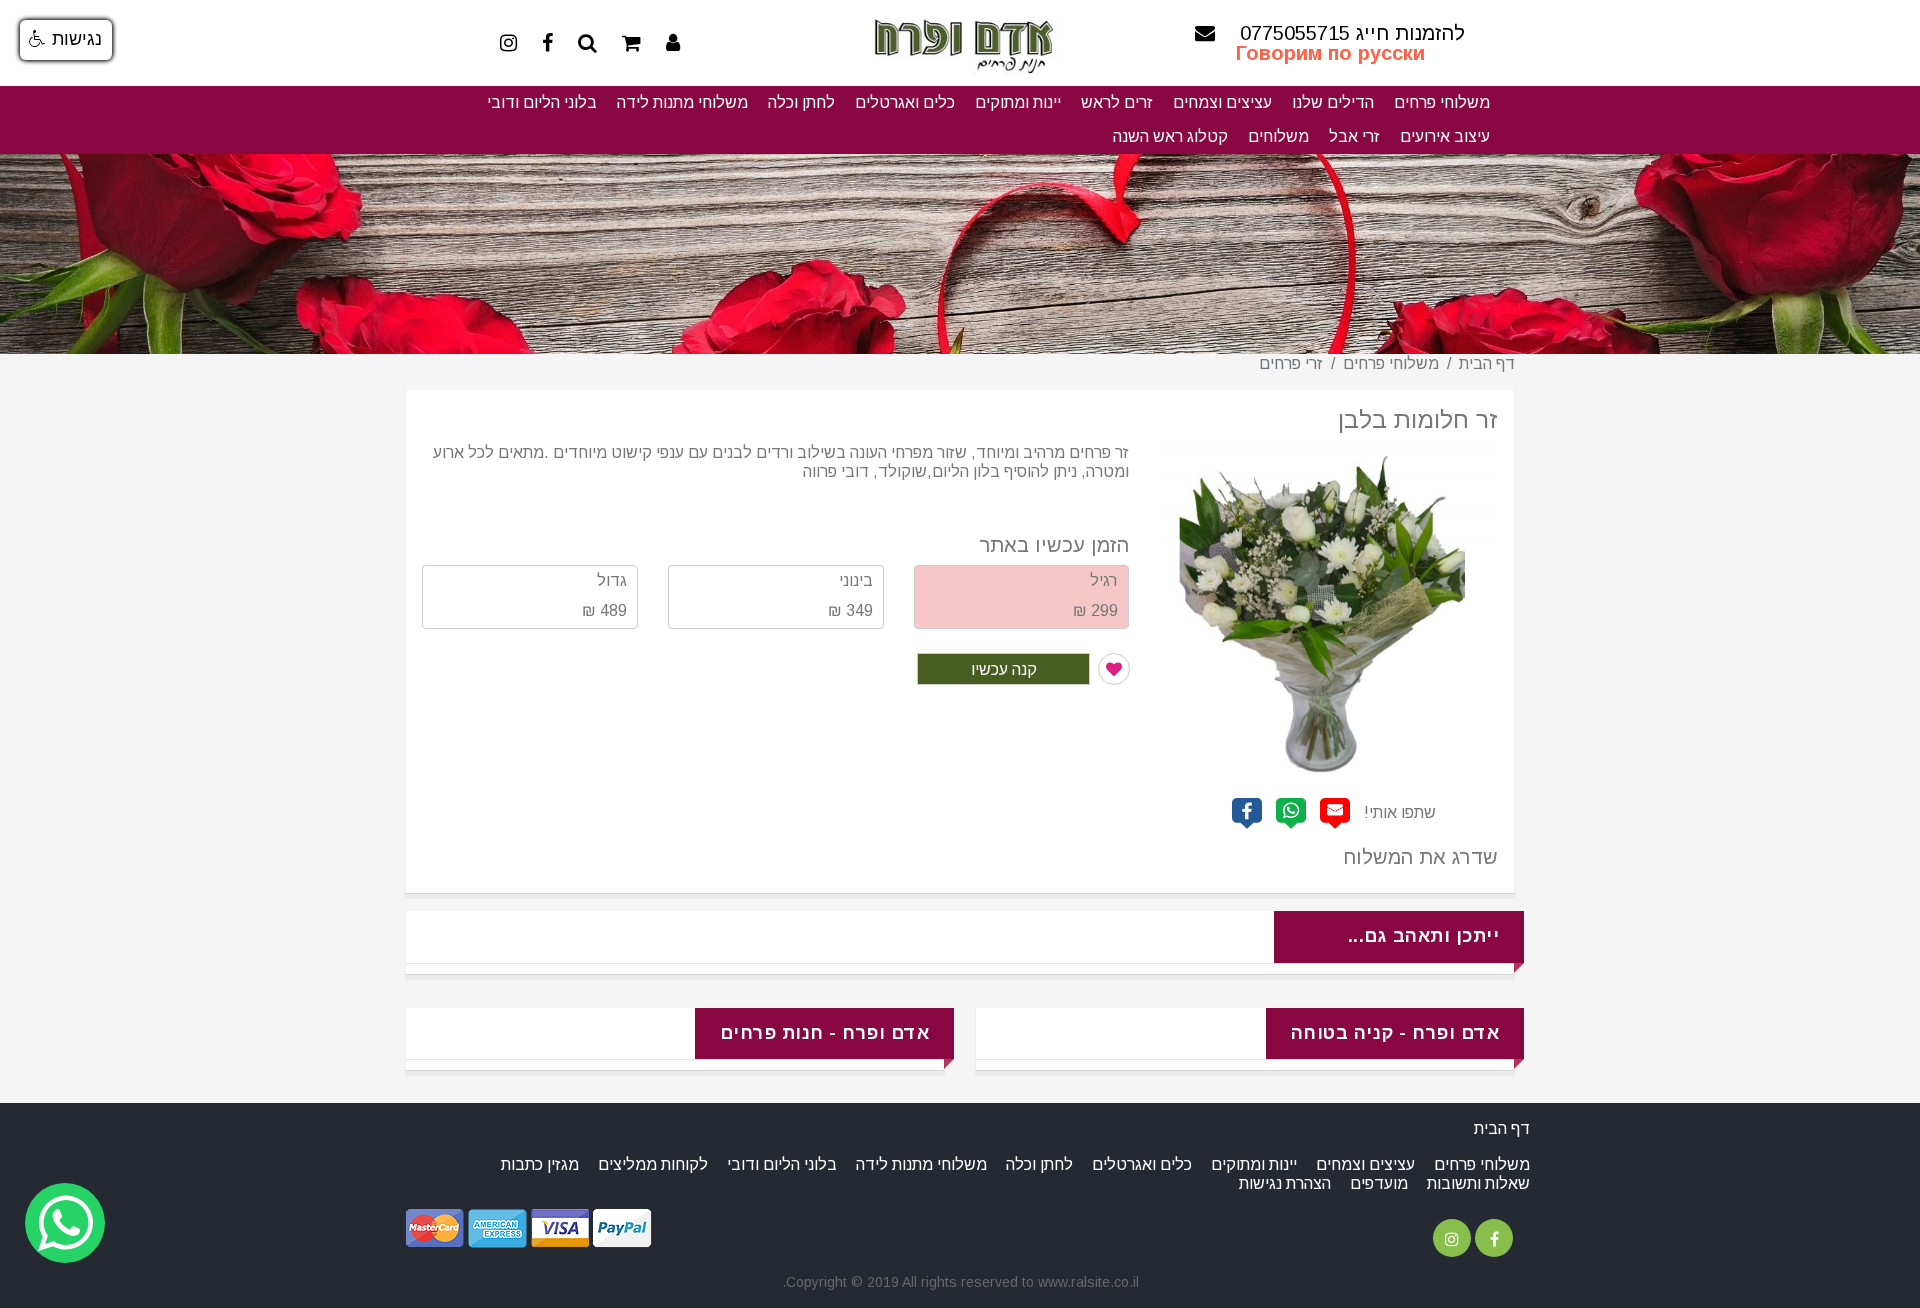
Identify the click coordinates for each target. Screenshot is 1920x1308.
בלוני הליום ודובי (542, 102)
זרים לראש (1117, 102)
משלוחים (1278, 136)
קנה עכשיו (1004, 669)
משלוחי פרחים (1442, 102)
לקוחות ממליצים (653, 1164)
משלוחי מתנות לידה (682, 102)
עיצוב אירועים (1445, 136)
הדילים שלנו (1333, 102)
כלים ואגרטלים (905, 102)
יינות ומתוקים (1018, 102)
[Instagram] (508, 43)
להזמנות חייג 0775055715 (1352, 33)
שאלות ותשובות (1478, 1183)
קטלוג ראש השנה (1170, 136)
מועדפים (1379, 1183)
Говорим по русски (1330, 53)
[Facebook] (547, 43)
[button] (66, 40)
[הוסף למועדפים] (1114, 669)
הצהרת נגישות (1285, 1183)
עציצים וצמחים (1222, 102)
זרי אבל (1354, 136)
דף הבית (1487, 363)
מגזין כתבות (540, 1164)
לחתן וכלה (801, 102)
